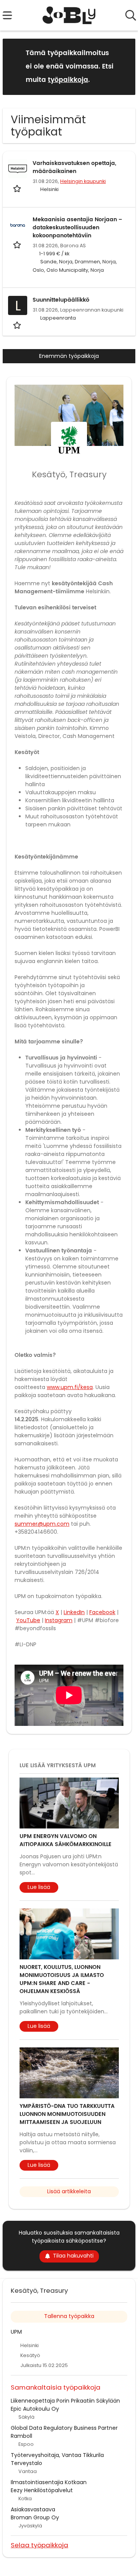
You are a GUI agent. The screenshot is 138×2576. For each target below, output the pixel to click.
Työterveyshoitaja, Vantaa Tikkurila (57, 2455)
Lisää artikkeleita (69, 2191)
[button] (123, 66)
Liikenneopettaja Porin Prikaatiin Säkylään (65, 2401)
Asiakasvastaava (33, 2509)
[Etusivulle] (69, 15)
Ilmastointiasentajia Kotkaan (49, 2482)
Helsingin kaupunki (83, 181)
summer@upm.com (42, 1524)
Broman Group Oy (35, 2517)
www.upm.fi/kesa (70, 1387)
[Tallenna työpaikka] (18, 188)
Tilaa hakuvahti (73, 2256)
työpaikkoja (68, 80)
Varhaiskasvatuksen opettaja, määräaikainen (74, 167)
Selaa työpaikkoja (39, 2545)
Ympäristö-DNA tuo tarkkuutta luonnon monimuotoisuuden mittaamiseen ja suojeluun (67, 2114)
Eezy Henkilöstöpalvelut (42, 2490)
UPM (16, 2332)
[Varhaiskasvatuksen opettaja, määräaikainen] (18, 169)
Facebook (102, 1612)
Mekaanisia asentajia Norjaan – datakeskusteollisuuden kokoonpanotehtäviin (77, 228)
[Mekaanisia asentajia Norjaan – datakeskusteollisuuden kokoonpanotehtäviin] (18, 225)
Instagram (59, 1620)
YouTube (28, 1620)
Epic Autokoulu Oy (35, 2409)
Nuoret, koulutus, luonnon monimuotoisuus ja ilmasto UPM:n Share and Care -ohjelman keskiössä (62, 1979)
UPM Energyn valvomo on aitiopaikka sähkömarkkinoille (66, 1840)
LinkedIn (74, 1612)
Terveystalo (26, 2463)
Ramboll (21, 2436)
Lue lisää (39, 1887)
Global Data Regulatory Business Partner (64, 2428)
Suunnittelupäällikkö (61, 300)
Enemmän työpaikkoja (69, 356)
